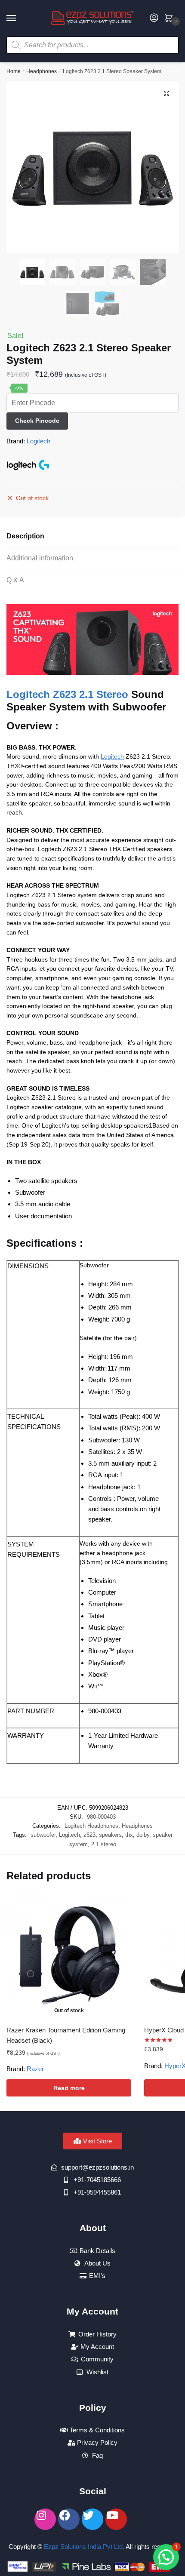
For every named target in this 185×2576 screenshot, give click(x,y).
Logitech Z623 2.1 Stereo (67, 694)
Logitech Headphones (91, 1826)
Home (14, 71)
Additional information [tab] (40, 558)
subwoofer (43, 1835)
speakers (110, 1835)
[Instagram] (45, 2519)
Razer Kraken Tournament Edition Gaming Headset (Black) (66, 2035)
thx (129, 1835)
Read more (69, 2088)
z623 (89, 1835)
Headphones (42, 71)
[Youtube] (116, 2519)
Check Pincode (37, 421)
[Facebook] (69, 2519)
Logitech (39, 441)
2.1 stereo (104, 1844)
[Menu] (19, 18)
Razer (35, 2069)
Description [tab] (25, 536)
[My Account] (154, 18)
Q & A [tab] (15, 580)
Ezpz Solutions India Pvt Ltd (83, 2547)
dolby (143, 1835)
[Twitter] (92, 2519)
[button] (166, 93)
